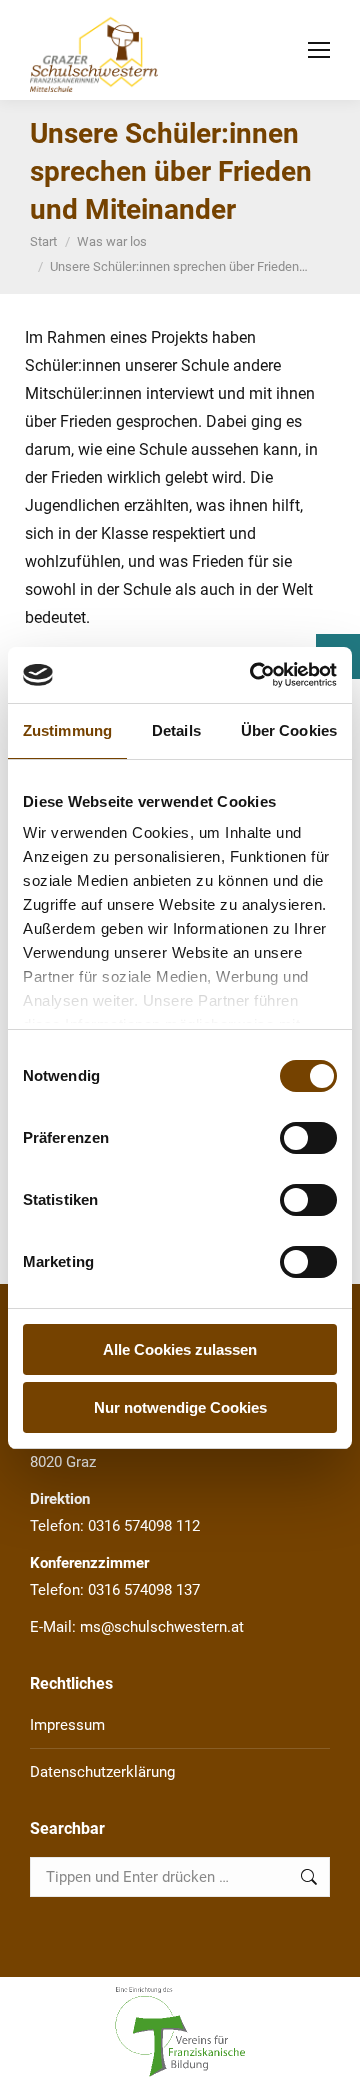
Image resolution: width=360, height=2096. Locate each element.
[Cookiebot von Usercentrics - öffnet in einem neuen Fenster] (254, 675)
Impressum (67, 1725)
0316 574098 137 (144, 1590)
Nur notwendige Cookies (180, 1407)
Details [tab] (176, 730)
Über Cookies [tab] (289, 730)
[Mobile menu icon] (319, 50)
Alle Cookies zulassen (180, 1349)
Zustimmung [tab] (67, 730)
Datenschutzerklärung (102, 1772)
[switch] (308, 1138)
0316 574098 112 (144, 1526)
